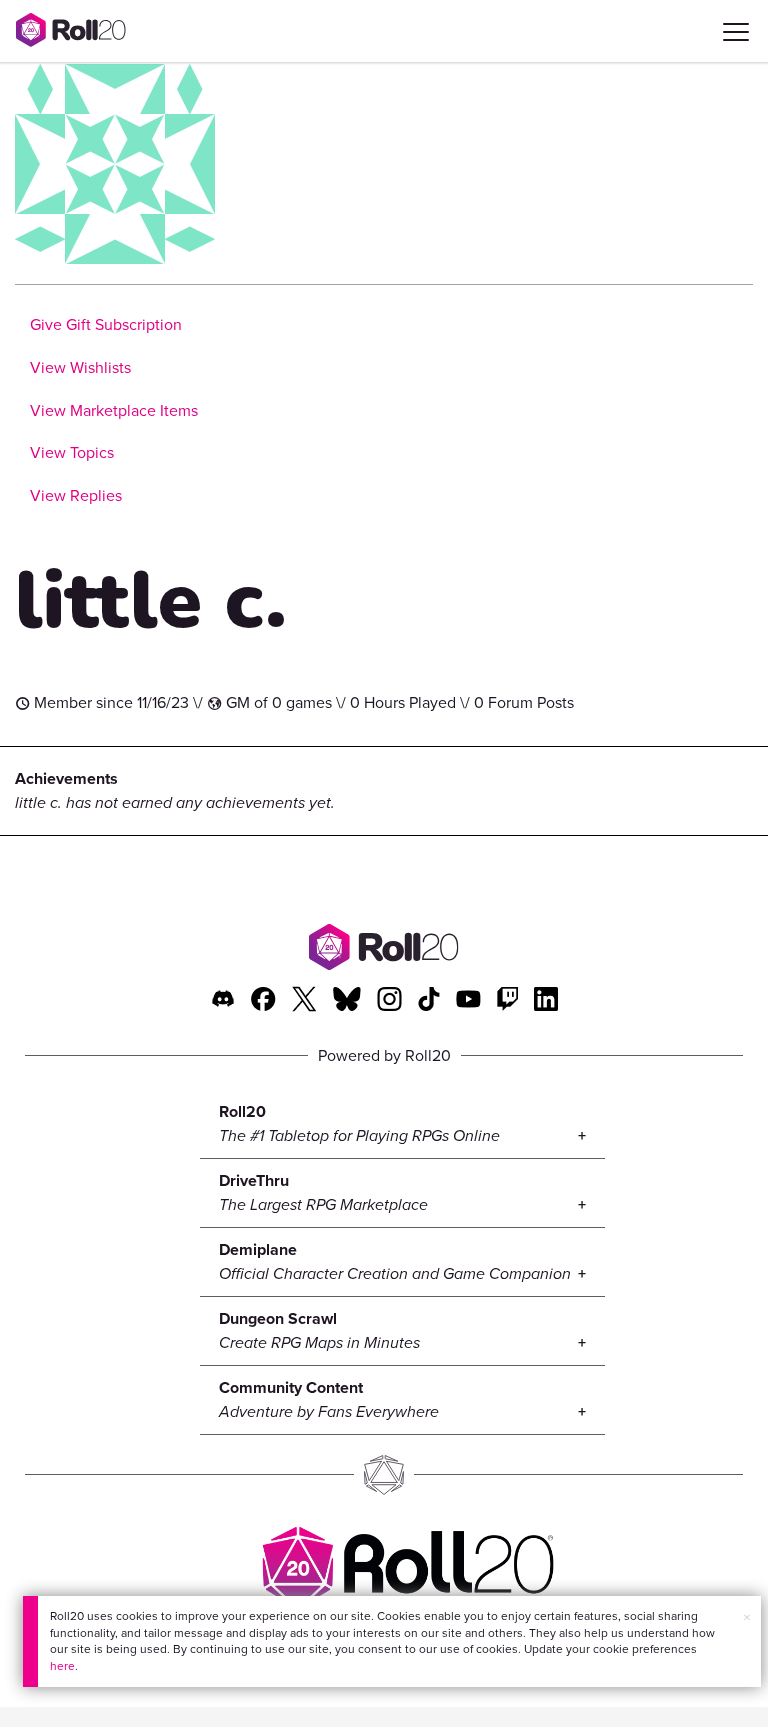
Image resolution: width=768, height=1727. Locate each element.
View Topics (72, 452)
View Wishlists (80, 367)
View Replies (76, 495)
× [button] (747, 1617)
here (62, 1666)
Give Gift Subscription (106, 324)
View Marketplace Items (114, 410)
